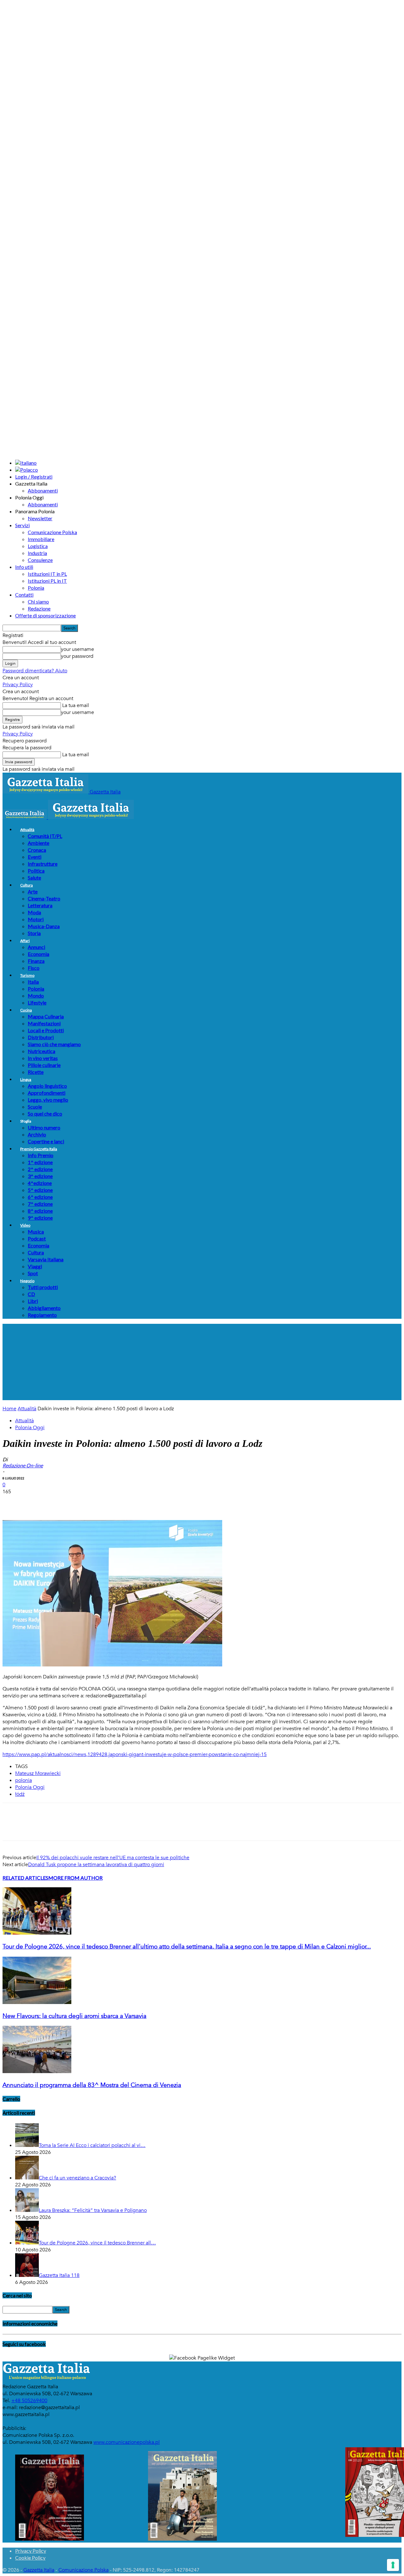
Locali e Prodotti (46, 1030)
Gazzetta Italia (39, 2570)
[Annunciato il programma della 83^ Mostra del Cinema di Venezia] (37, 2072)
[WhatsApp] (81, 1502)
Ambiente (39, 843)
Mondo (36, 996)
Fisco (34, 968)
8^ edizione (40, 1211)
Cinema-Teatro (44, 898)
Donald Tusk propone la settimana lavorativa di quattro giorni (96, 1865)
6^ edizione (40, 1197)
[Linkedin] (104, 1502)
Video (25, 1225)
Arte (33, 891)
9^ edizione (40, 1218)
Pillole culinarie (44, 1065)
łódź (20, 1794)
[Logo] (25, 817)
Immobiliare (41, 539)
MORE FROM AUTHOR (75, 1878)
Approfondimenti (47, 1093)
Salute (34, 878)
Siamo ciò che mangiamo (54, 1044)
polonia (24, 1780)
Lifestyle (37, 1002)
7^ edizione (40, 1204)
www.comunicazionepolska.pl (127, 2442)
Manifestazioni (44, 1023)
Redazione (39, 608)
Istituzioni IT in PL (47, 574)
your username (77, 649)
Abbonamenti (43, 490)
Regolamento (42, 1315)
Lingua (26, 1079)
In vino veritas (43, 1058)
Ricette (36, 1072)
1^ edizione (40, 1162)
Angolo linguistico (47, 1086)
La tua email (75, 705)
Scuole (35, 1107)
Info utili (24, 567)
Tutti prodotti (43, 1287)
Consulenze (40, 560)
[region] (202, 1362)
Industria (37, 553)
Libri (33, 1301)
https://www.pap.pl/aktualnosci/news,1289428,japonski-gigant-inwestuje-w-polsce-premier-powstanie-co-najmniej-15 (135, 1754)
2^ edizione (40, 1169)
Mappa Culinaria (46, 1016)
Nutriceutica (42, 1051)
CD (31, 1294)
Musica (36, 1232)
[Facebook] (13, 1502)
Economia (39, 954)
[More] (127, 1502)
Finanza (36, 961)
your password (77, 656)
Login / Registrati (34, 477)
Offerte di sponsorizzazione (45, 615)
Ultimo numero (44, 1127)
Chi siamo (38, 601)
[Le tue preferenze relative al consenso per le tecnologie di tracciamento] (393, 2565)
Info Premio (41, 1155)
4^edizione (40, 1183)
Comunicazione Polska (52, 532)
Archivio (37, 1134)
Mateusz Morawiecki (38, 1773)
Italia (33, 982)
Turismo (27, 975)
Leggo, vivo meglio (48, 1100)
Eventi (35, 857)
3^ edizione (40, 1176)
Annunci (36, 947)
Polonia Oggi (30, 1428)
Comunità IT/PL (45, 836)
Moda (34, 912)
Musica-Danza (44, 926)
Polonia (36, 588)
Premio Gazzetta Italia (39, 1149)
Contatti (24, 595)
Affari (25, 941)
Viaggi (35, 1266)
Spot (33, 1273)
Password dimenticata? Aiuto (35, 671)
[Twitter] (36, 1502)
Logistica (38, 546)
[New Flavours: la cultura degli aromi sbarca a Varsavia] (37, 2002)
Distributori (41, 1037)
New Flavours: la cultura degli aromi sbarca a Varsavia (74, 2016)
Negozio (27, 1281)
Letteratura (40, 905)
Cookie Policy (30, 2558)
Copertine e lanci (46, 1141)
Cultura (27, 885)
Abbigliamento (44, 1308)
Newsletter (40, 518)
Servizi (22, 525)
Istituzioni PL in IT (47, 581)
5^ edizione (40, 1190)
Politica (36, 871)
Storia (34, 933)
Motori (36, 919)
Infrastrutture (43, 864)
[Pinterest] (58, 1502)
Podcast (37, 1238)
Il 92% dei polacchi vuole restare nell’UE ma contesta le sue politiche (113, 1858)
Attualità (27, 830)
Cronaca (37, 850)
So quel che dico (45, 1114)
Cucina (26, 1010)
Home (9, 1409)
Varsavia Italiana (46, 1259)
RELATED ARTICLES (25, 1878)
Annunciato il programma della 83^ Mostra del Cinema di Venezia (92, 2085)
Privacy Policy (18, 685)
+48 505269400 (29, 2401)
